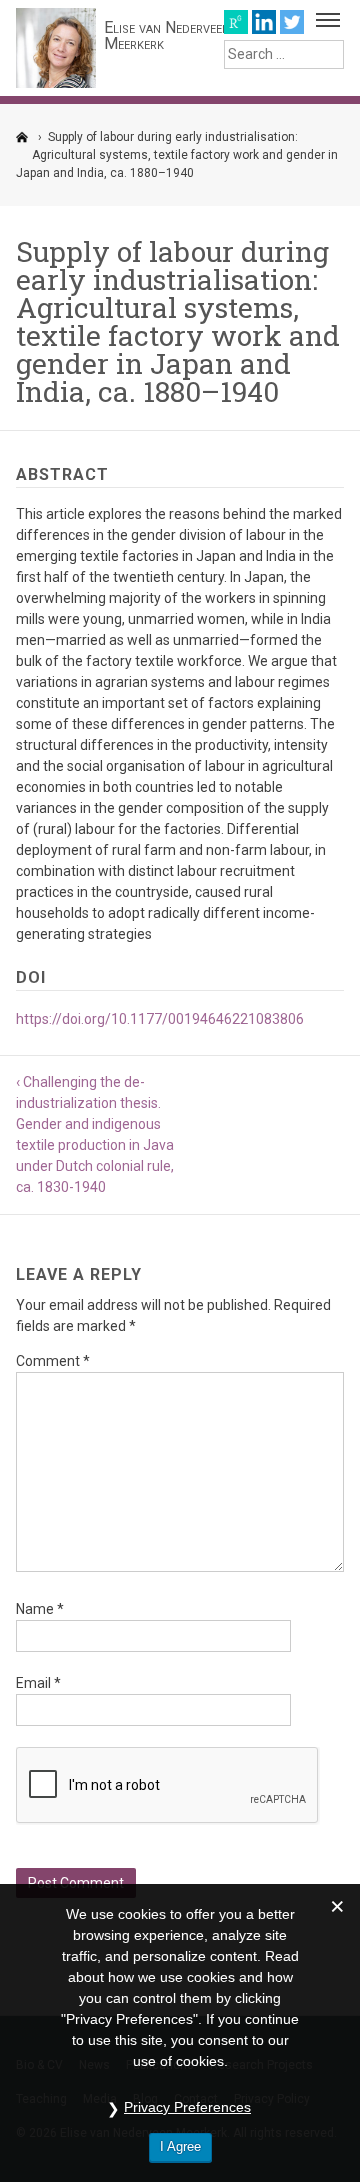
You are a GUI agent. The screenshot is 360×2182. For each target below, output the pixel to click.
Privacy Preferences (187, 2107)
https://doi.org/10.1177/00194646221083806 (160, 1019)
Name (40, 1609)
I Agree (180, 2146)
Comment (53, 1361)
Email (38, 1683)
